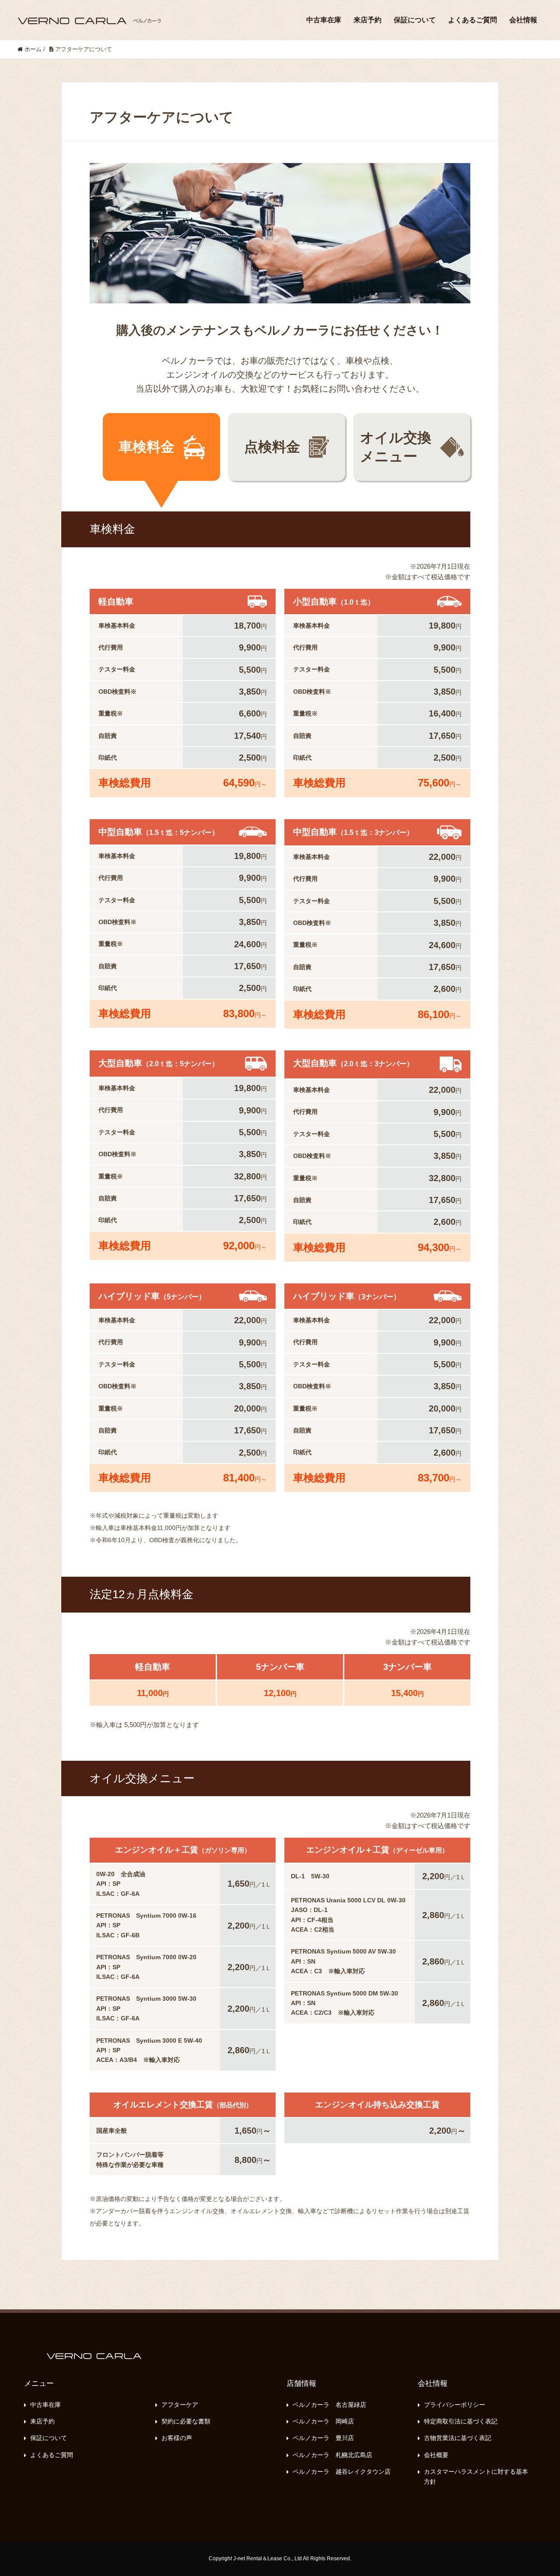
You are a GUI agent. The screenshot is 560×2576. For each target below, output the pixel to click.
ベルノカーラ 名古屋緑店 (329, 2405)
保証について (415, 20)
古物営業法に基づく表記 (458, 2438)
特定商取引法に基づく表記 (461, 2421)
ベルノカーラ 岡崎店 (323, 2421)
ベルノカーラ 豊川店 (323, 2438)
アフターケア (180, 2405)
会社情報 (523, 20)
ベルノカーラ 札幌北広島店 (332, 2455)
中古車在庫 (324, 20)
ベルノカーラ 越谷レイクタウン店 (342, 2472)
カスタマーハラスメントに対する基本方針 (476, 2476)
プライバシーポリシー (455, 2405)
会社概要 (436, 2455)
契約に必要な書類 (186, 2421)
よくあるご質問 (472, 20)
